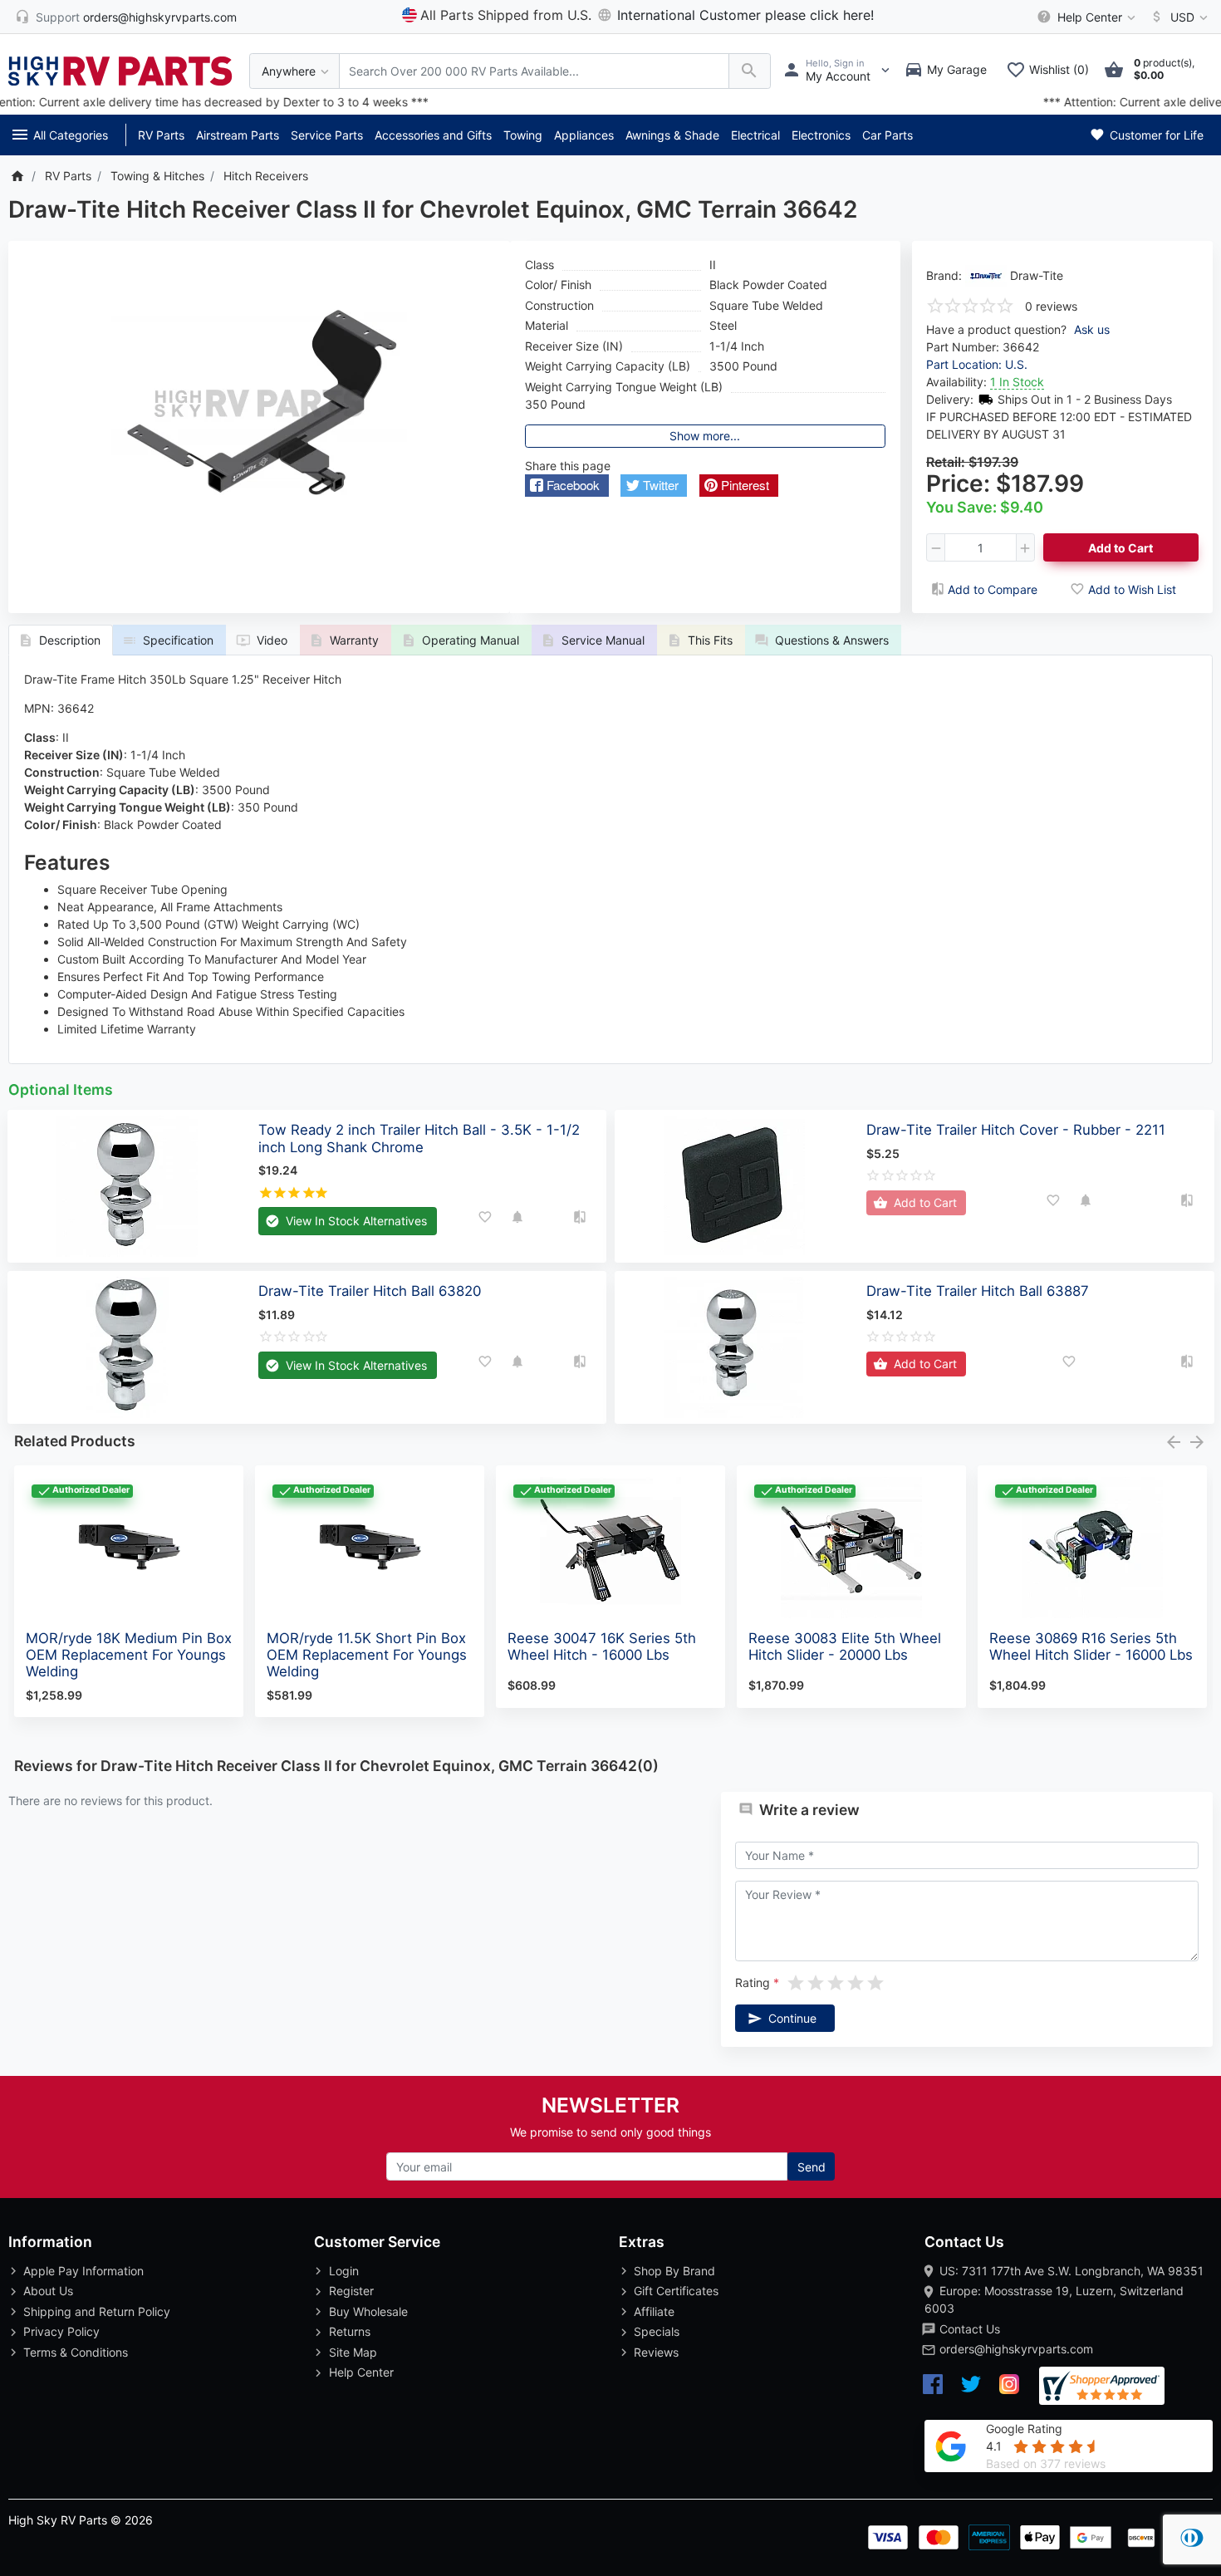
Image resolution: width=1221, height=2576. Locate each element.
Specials (657, 2331)
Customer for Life (1155, 135)
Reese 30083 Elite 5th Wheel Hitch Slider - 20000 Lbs (845, 1646)
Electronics (821, 135)
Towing (523, 135)
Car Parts (888, 135)
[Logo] (120, 69)
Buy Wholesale (368, 2311)
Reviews (656, 2352)
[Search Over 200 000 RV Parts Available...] (750, 71)
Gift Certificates (676, 2291)
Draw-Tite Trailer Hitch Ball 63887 (978, 1291)
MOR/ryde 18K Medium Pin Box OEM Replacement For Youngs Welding (129, 1655)
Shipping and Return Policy (97, 2311)
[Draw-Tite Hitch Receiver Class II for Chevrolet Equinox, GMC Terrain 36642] (259, 404)
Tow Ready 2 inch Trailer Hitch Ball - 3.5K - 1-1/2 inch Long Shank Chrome (419, 1138)
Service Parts (327, 135)
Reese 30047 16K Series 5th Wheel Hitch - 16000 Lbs (602, 1646)
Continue (792, 2018)
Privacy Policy (61, 2331)
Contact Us (970, 2329)
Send (812, 2167)
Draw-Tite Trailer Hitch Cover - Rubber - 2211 (1016, 1130)
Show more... (705, 436)
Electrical (755, 135)
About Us (48, 2291)
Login (344, 2271)
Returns (350, 2331)
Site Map (353, 2352)
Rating (753, 1982)
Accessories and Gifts (433, 135)
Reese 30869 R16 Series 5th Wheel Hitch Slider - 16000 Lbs (1091, 1646)
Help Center (361, 2372)
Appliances (584, 135)
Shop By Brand (674, 2271)
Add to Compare (993, 589)
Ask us (1092, 329)
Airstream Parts (238, 135)
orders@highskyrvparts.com (1016, 2349)
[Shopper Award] (1102, 2386)
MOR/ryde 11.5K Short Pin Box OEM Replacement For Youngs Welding (367, 1655)
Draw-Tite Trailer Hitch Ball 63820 (370, 1291)
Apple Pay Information (83, 2271)
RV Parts (161, 135)
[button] (567, 486)
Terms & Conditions (76, 2352)
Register (351, 2291)
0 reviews (1051, 306)
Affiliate (654, 2311)
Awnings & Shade (672, 135)
